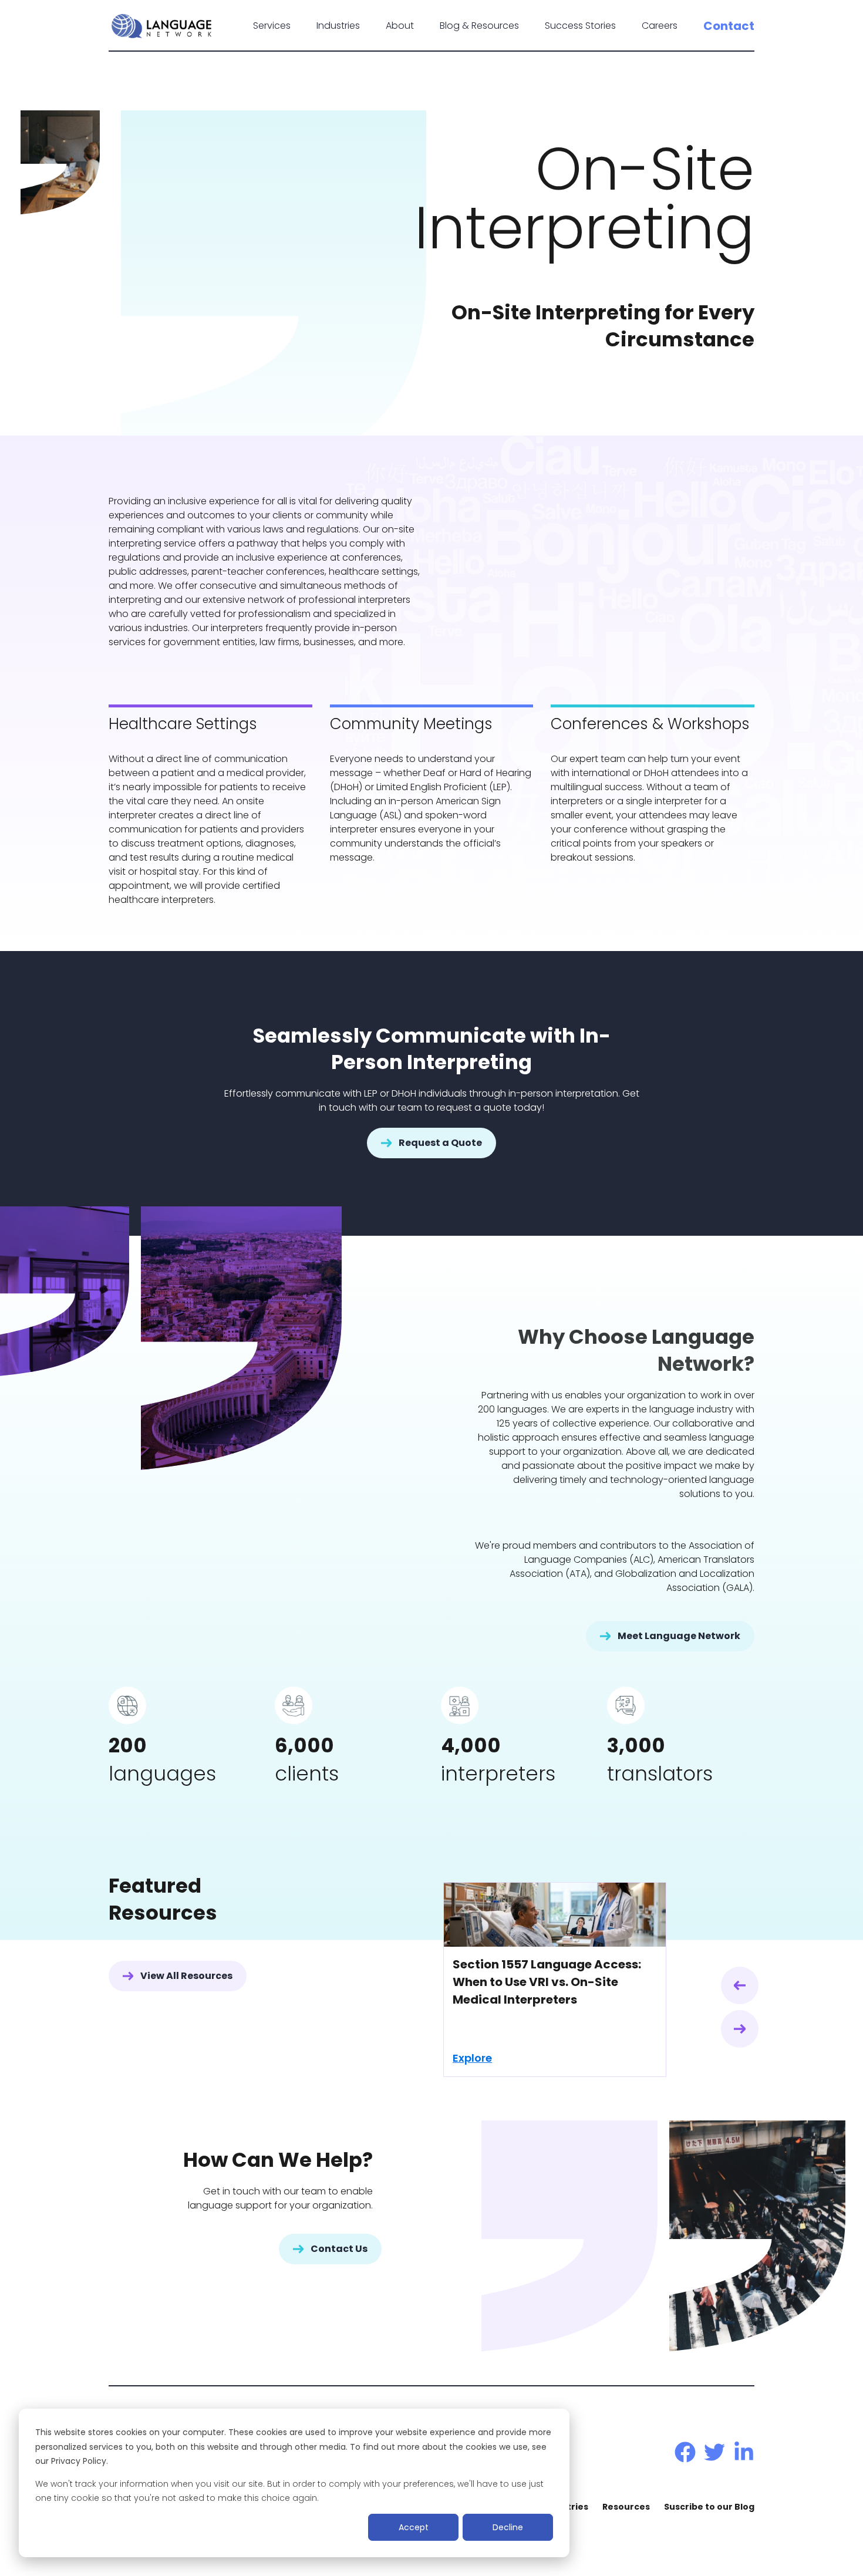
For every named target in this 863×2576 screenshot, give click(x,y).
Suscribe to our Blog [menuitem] (709, 2507)
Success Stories (580, 26)
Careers (660, 26)
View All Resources (186, 1976)
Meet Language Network (679, 1636)
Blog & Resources (479, 26)
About (400, 26)
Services (272, 26)
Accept (414, 2527)
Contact (729, 26)
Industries (338, 26)
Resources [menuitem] (626, 2507)
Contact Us (339, 2249)
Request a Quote (440, 1143)
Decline (508, 2527)
